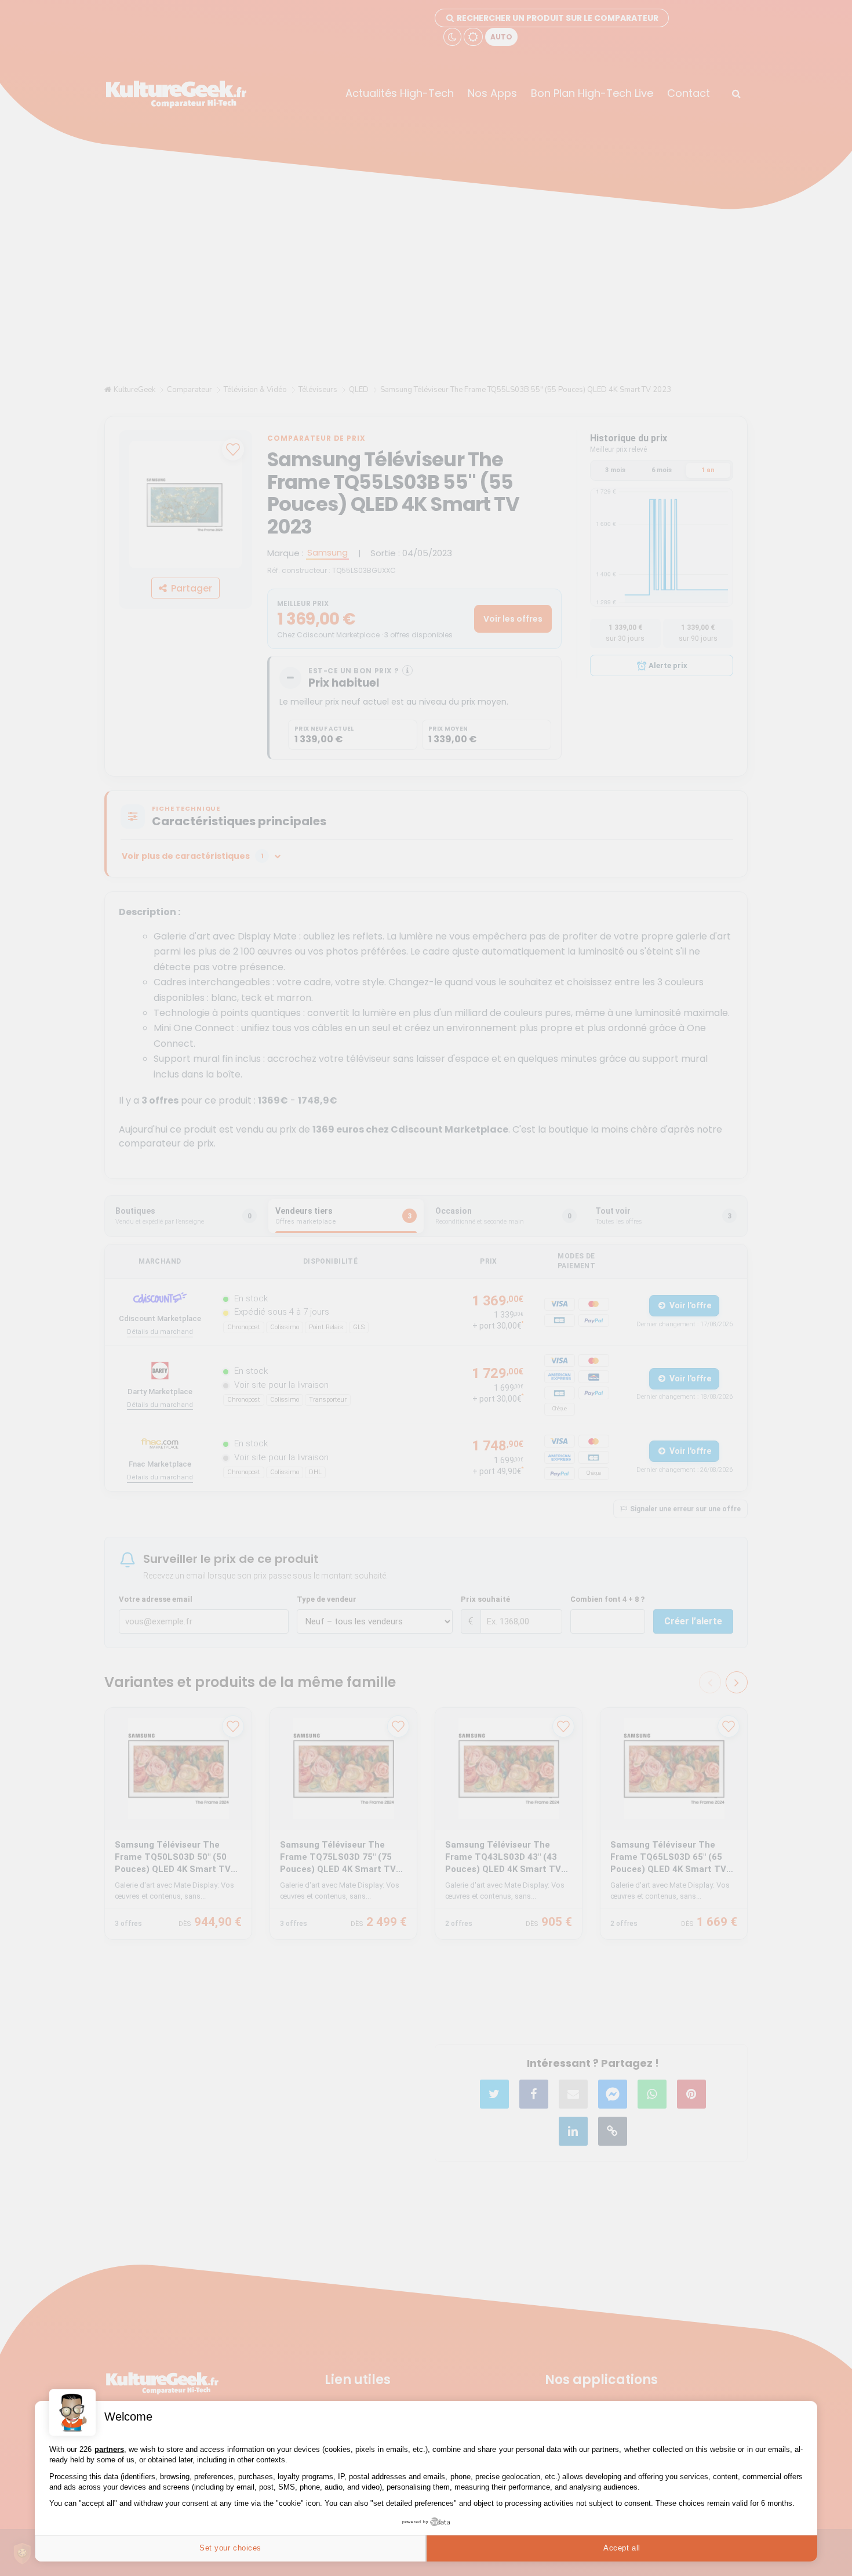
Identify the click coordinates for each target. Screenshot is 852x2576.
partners (109, 2449)
